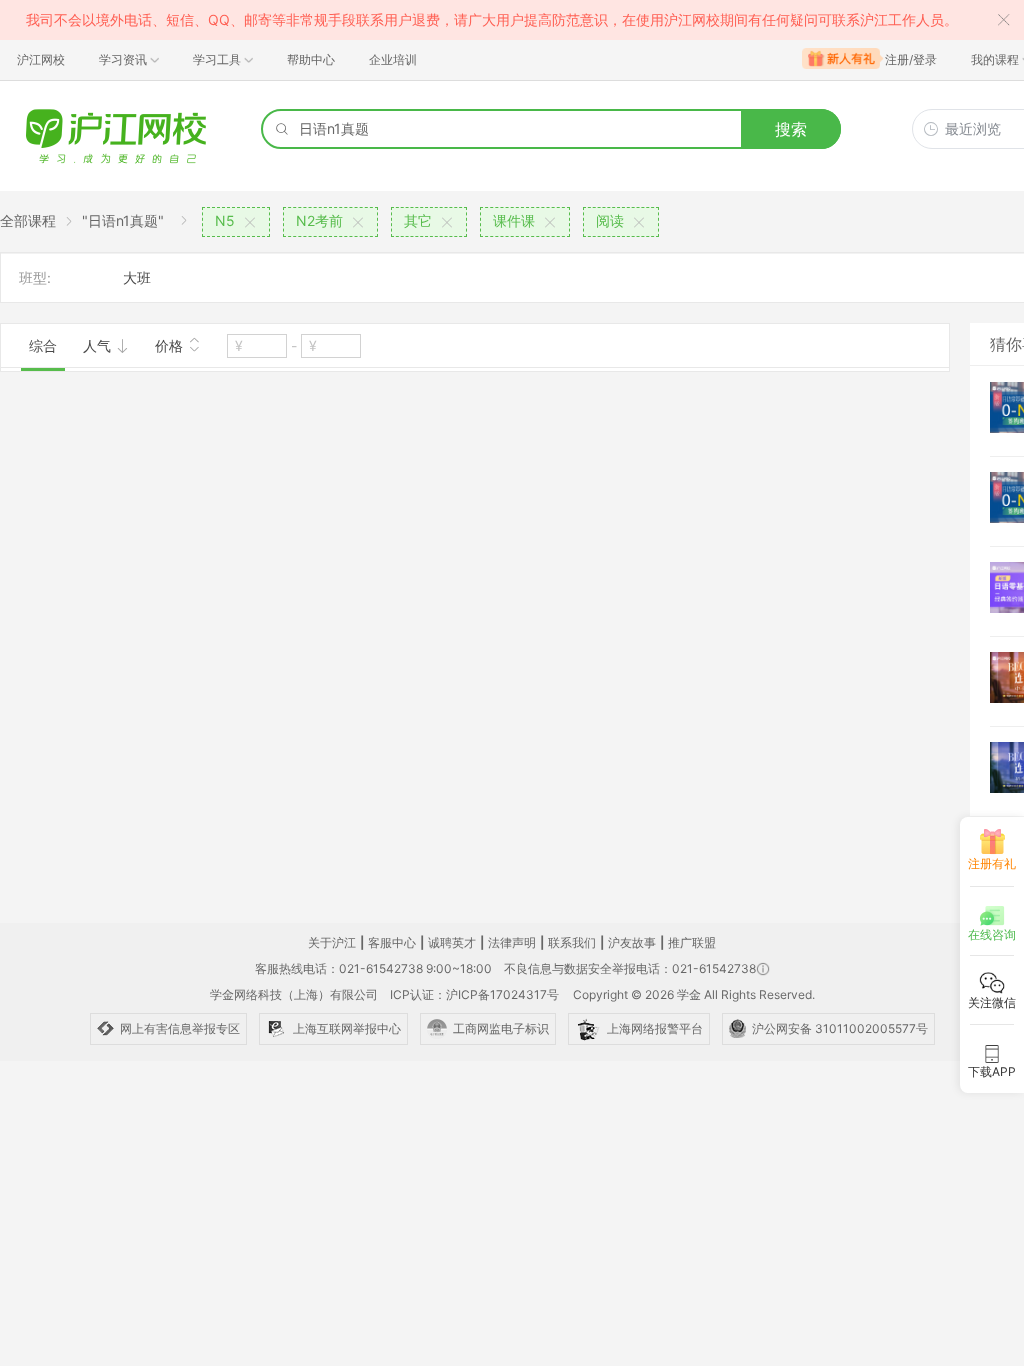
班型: (35, 277)
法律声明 (512, 942)
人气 (99, 345)
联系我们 (572, 942)
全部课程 (28, 220)
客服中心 (392, 942)
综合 (43, 345)
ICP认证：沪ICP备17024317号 (474, 994)
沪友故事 (632, 942)
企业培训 (393, 59)
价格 (171, 345)
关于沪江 (332, 942)
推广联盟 (692, 942)
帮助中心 (311, 59)
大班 (137, 277)
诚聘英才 (452, 942)
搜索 (791, 129)
